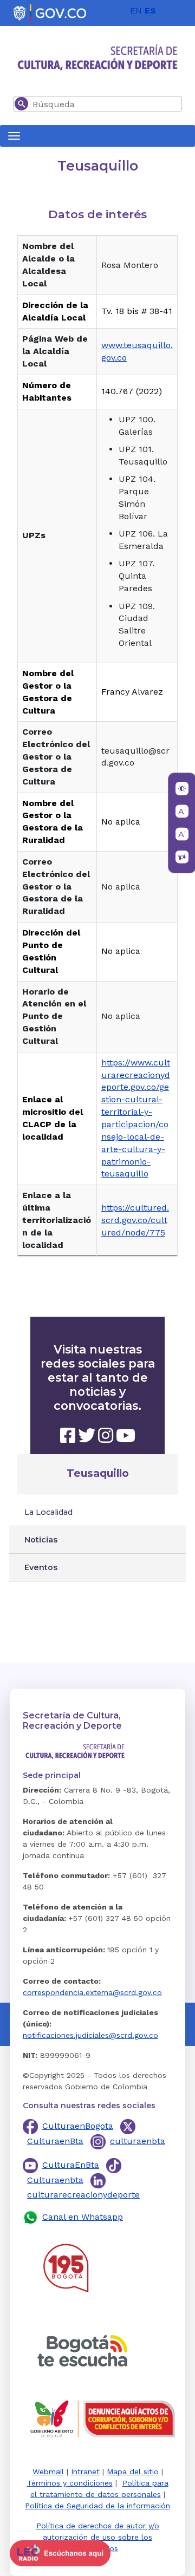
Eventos (41, 1567)
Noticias (41, 1540)
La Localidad (48, 1512)
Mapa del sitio (133, 2472)
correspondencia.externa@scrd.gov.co (92, 1992)
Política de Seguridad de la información (97, 2506)
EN (136, 11)
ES (150, 11)
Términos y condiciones (70, 2483)
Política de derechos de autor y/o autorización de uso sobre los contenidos (98, 2537)
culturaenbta (138, 2141)
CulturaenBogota (78, 2126)
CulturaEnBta (71, 2165)
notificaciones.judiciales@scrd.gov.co (90, 2035)
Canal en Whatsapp (83, 2217)
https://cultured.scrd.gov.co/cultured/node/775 (135, 1220)
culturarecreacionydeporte (83, 2195)
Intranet (85, 2472)
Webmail (48, 2472)
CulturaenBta (55, 2141)
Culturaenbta (55, 2180)
